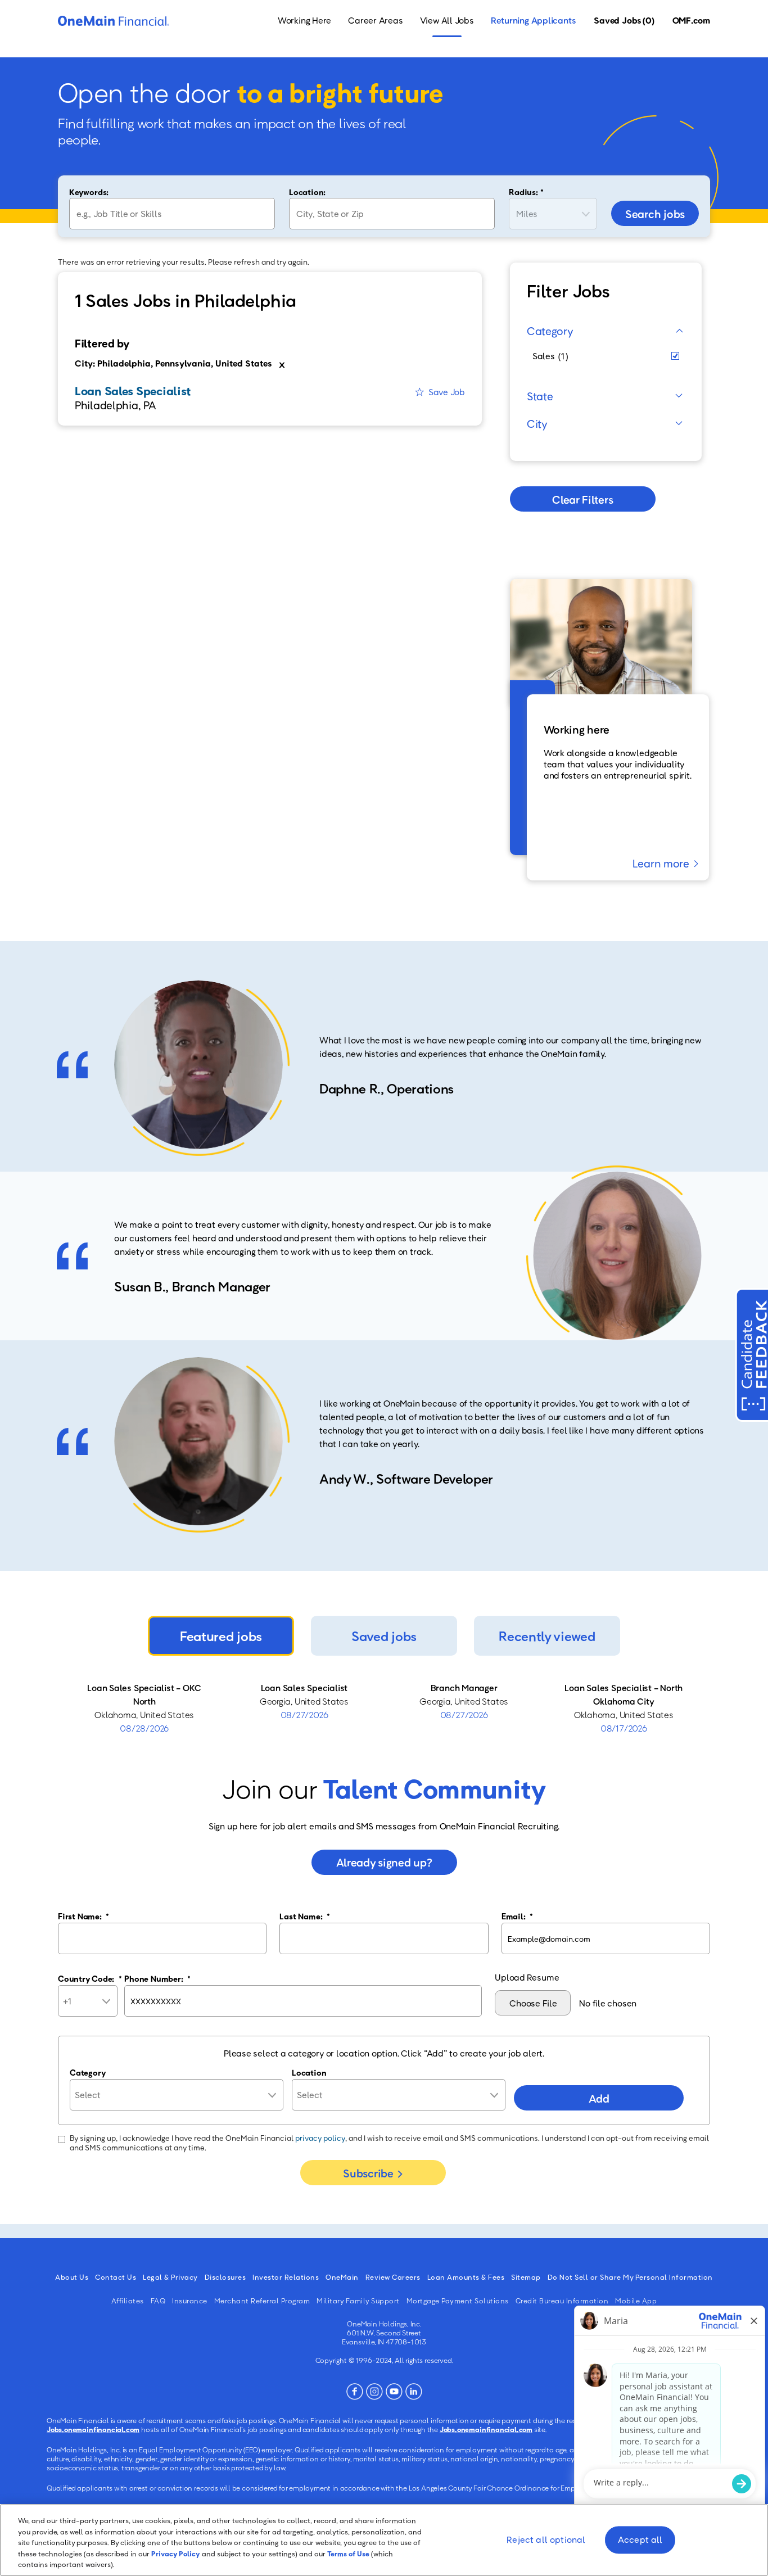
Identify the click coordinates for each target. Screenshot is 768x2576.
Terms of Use (348, 2554)
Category (550, 331)
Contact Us (116, 2277)
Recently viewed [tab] (547, 1636)
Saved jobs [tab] (384, 1636)
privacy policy (320, 2138)
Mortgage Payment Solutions (458, 2301)
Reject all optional (546, 2540)
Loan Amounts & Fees (466, 2277)
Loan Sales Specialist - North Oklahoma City (624, 1694)
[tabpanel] (384, 1708)
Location (309, 2072)
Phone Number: (157, 1978)
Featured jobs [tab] (221, 1636)
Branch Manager (464, 1688)
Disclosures (225, 2277)
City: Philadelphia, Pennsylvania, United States (173, 363)
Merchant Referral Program (262, 2301)
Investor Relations (286, 2277)
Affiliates (128, 2301)
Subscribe (368, 2173)
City (537, 423)
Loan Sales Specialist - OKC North (144, 1694)
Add (599, 2098)
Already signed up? (384, 1862)
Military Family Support (358, 2301)
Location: (307, 192)
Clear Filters (582, 499)
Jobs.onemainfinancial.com (93, 2429)
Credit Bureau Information (562, 2301)
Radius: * (526, 192)
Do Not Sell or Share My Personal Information (630, 2277)
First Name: (83, 1916)
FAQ (158, 2301)
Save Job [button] (447, 392)
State (540, 396)
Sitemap (526, 2277)
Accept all (640, 2540)
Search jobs (655, 214)
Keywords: (89, 192)
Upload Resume (527, 1977)
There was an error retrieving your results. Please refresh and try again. (184, 262)
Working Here (304, 20)
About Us (72, 2277)
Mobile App (636, 2301)
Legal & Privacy (170, 2277)
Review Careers (393, 2277)
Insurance (190, 2301)
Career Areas (375, 20)
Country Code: (90, 1978)
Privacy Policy (176, 2554)
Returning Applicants (534, 20)
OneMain (342, 2277)
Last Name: (304, 1916)
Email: (517, 1916)
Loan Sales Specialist (304, 1688)
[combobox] (392, 214)
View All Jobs (447, 20)
